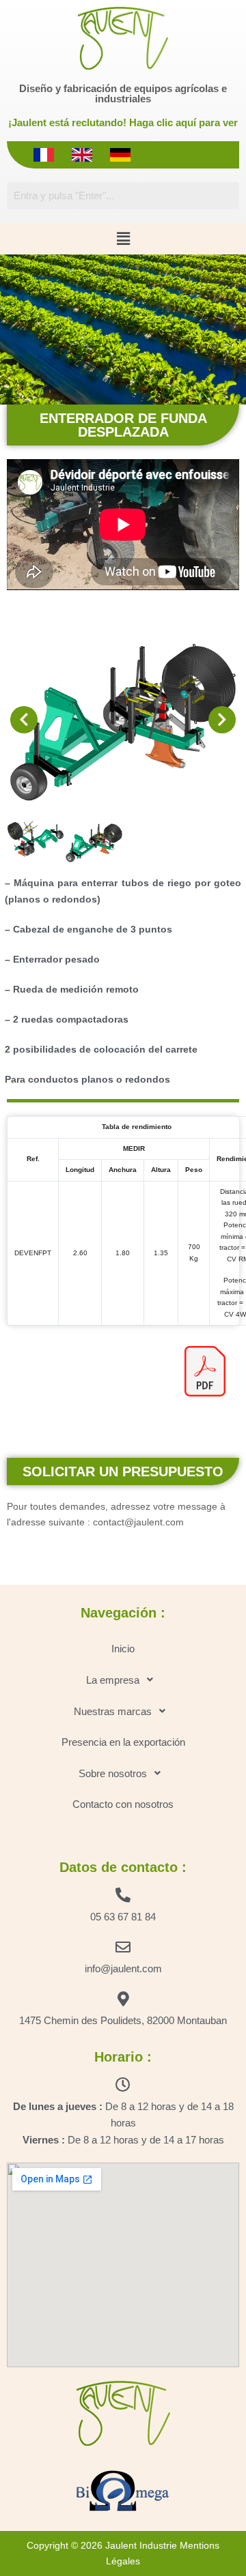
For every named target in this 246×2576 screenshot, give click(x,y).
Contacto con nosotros (123, 1804)
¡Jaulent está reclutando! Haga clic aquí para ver (123, 122)
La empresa (113, 1680)
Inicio (123, 1649)
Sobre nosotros (113, 1773)
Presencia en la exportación (123, 1742)
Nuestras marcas (113, 1711)
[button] (123, 239)
